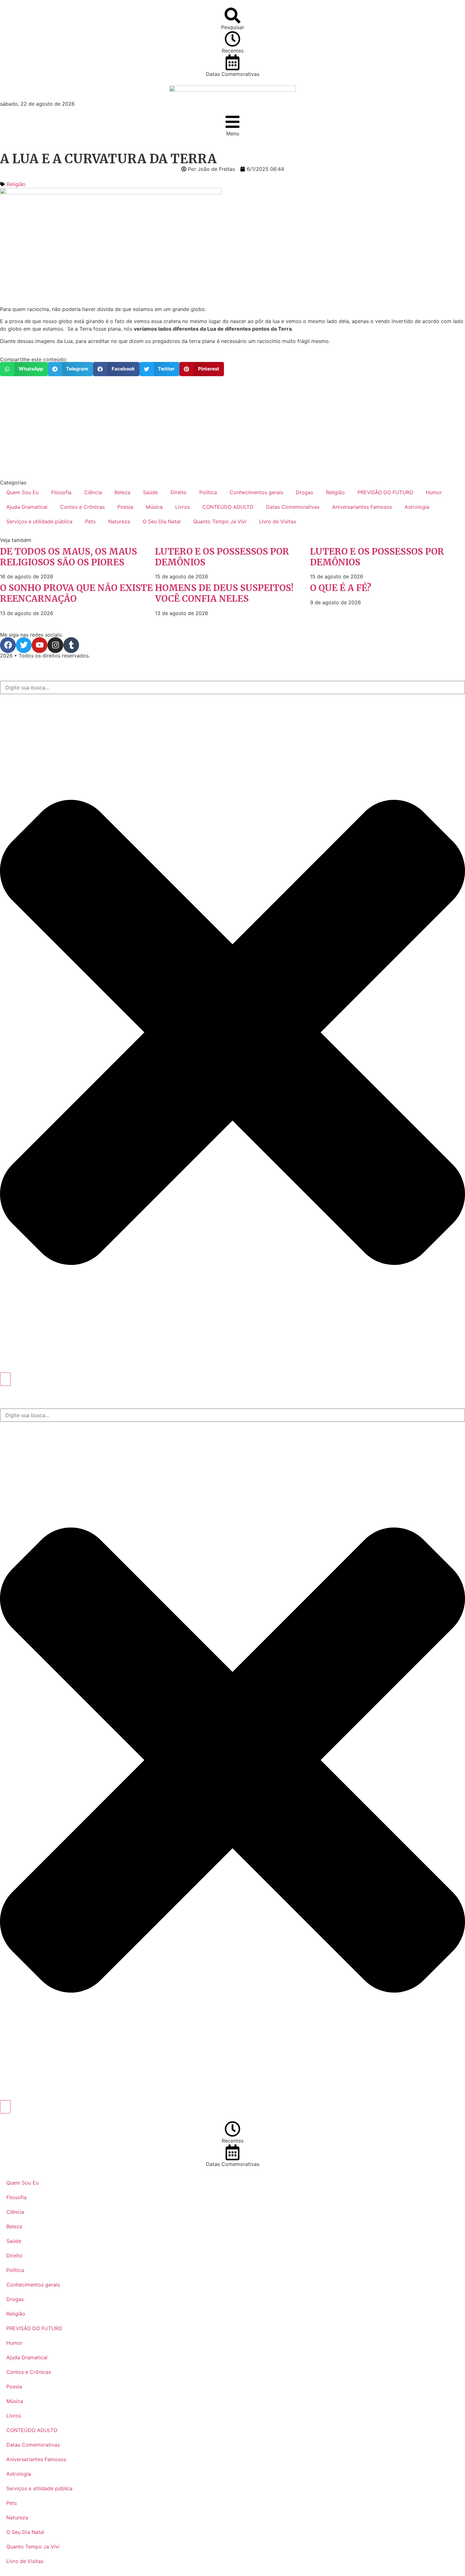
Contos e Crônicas (82, 507)
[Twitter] (24, 645)
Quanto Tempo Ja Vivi (220, 521)
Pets (90, 521)
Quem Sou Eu (22, 492)
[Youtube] (40, 645)
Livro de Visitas (278, 521)
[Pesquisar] (232, 16)
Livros (183, 507)
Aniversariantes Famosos (362, 507)
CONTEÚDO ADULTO (228, 507)
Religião (16, 184)
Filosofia (61, 492)
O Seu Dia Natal (162, 521)
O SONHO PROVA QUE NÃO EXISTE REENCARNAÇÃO (76, 593)
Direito (179, 492)
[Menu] (232, 122)
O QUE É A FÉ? (341, 588)
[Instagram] (55, 645)
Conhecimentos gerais (256, 492)
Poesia (125, 507)
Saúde (150, 492)
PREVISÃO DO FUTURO (385, 492)
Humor (434, 492)
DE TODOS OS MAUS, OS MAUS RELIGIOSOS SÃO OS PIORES (68, 557)
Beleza (122, 492)
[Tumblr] (71, 645)
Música (154, 507)
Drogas (304, 492)
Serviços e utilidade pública (39, 521)
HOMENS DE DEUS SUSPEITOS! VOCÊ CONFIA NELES (224, 593)
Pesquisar (233, 27)
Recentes (233, 51)
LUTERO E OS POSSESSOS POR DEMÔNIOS (222, 557)
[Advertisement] (190, 428)
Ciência (93, 492)
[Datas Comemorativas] (232, 62)
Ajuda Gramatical (27, 507)
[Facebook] (8, 645)
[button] (24, 369)
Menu (233, 134)
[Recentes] (232, 39)
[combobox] (232, 688)
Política (208, 492)
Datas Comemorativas (233, 74)
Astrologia (417, 507)
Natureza (119, 521)
